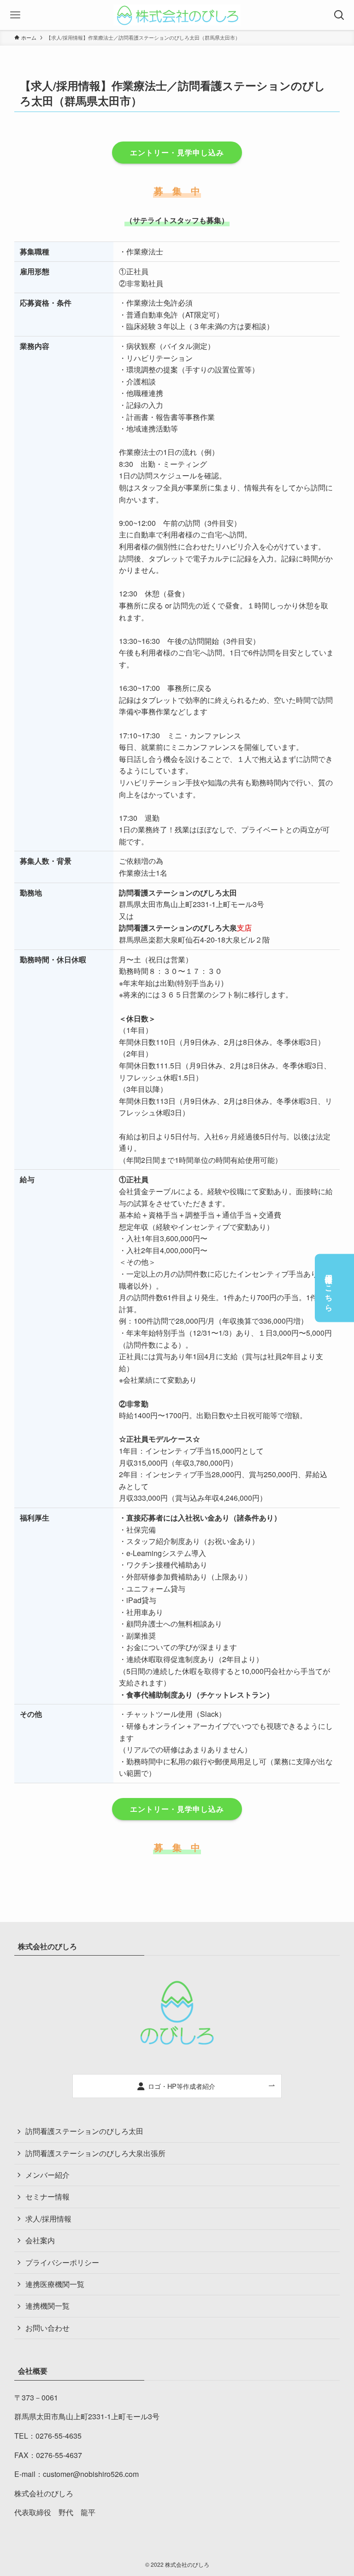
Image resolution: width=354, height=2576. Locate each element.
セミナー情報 (47, 2196)
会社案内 (40, 2240)
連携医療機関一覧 (55, 2284)
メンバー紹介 (47, 2175)
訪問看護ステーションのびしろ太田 (84, 2131)
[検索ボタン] (339, 15)
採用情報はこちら (329, 1288)
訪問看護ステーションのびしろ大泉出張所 (95, 2153)
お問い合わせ (47, 2328)
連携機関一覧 (47, 2306)
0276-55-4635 (59, 2436)
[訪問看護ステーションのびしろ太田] (177, 15)
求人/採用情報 (48, 2219)
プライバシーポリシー (62, 2262)
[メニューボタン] (15, 15)
